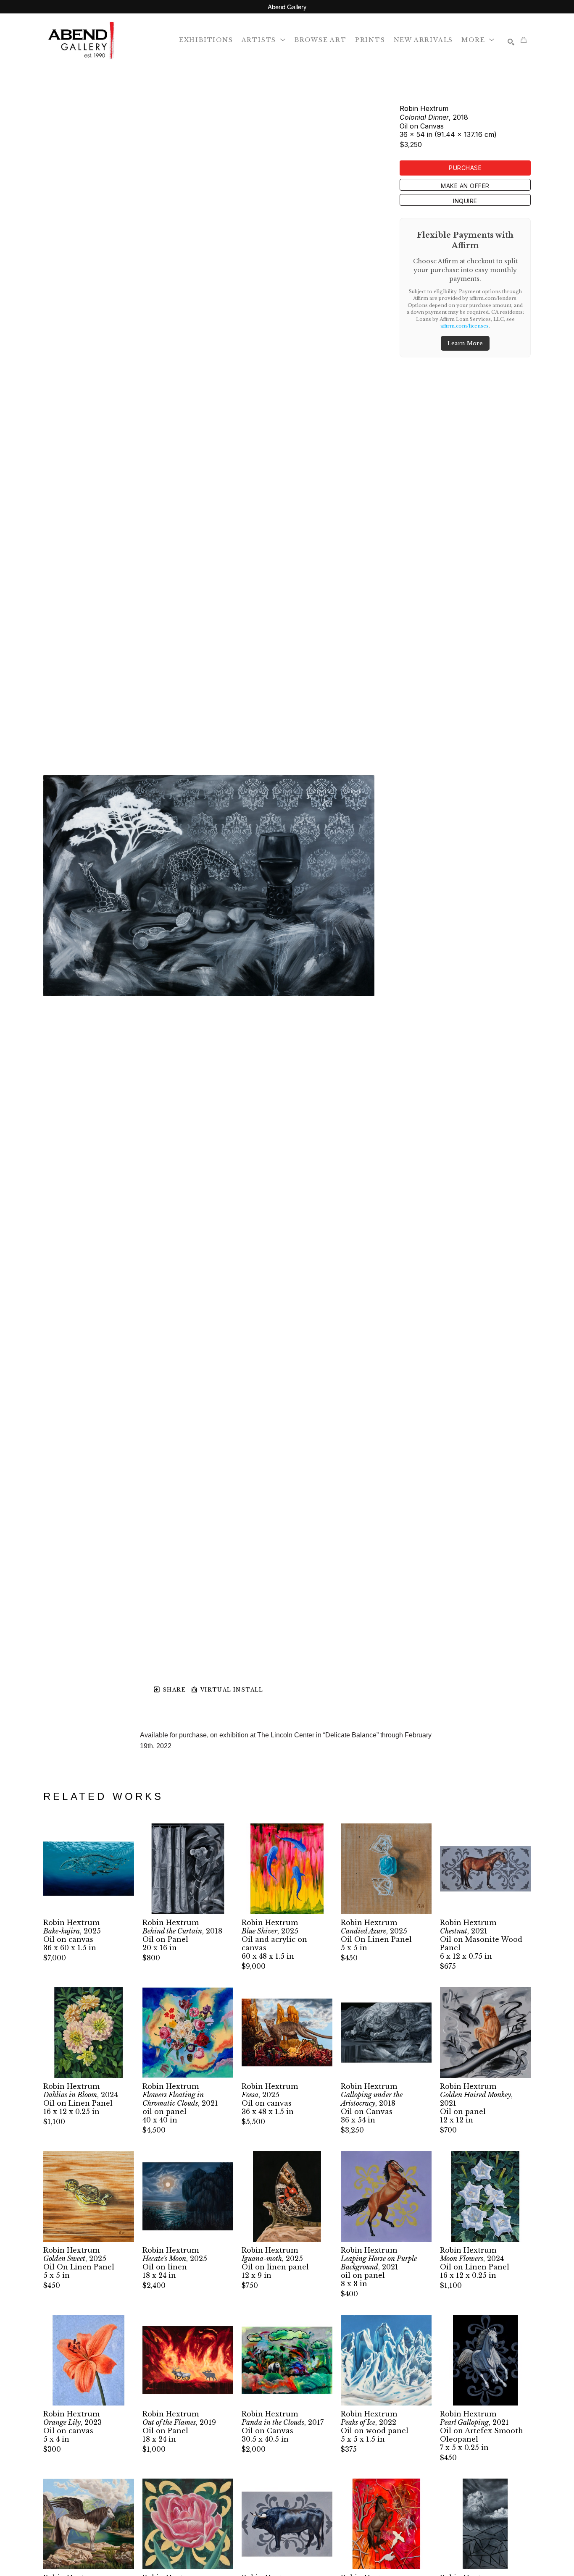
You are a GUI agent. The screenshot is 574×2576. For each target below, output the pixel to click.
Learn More (465, 343)
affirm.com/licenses (465, 326)
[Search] (511, 42)
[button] (264, 40)
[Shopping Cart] (524, 40)
